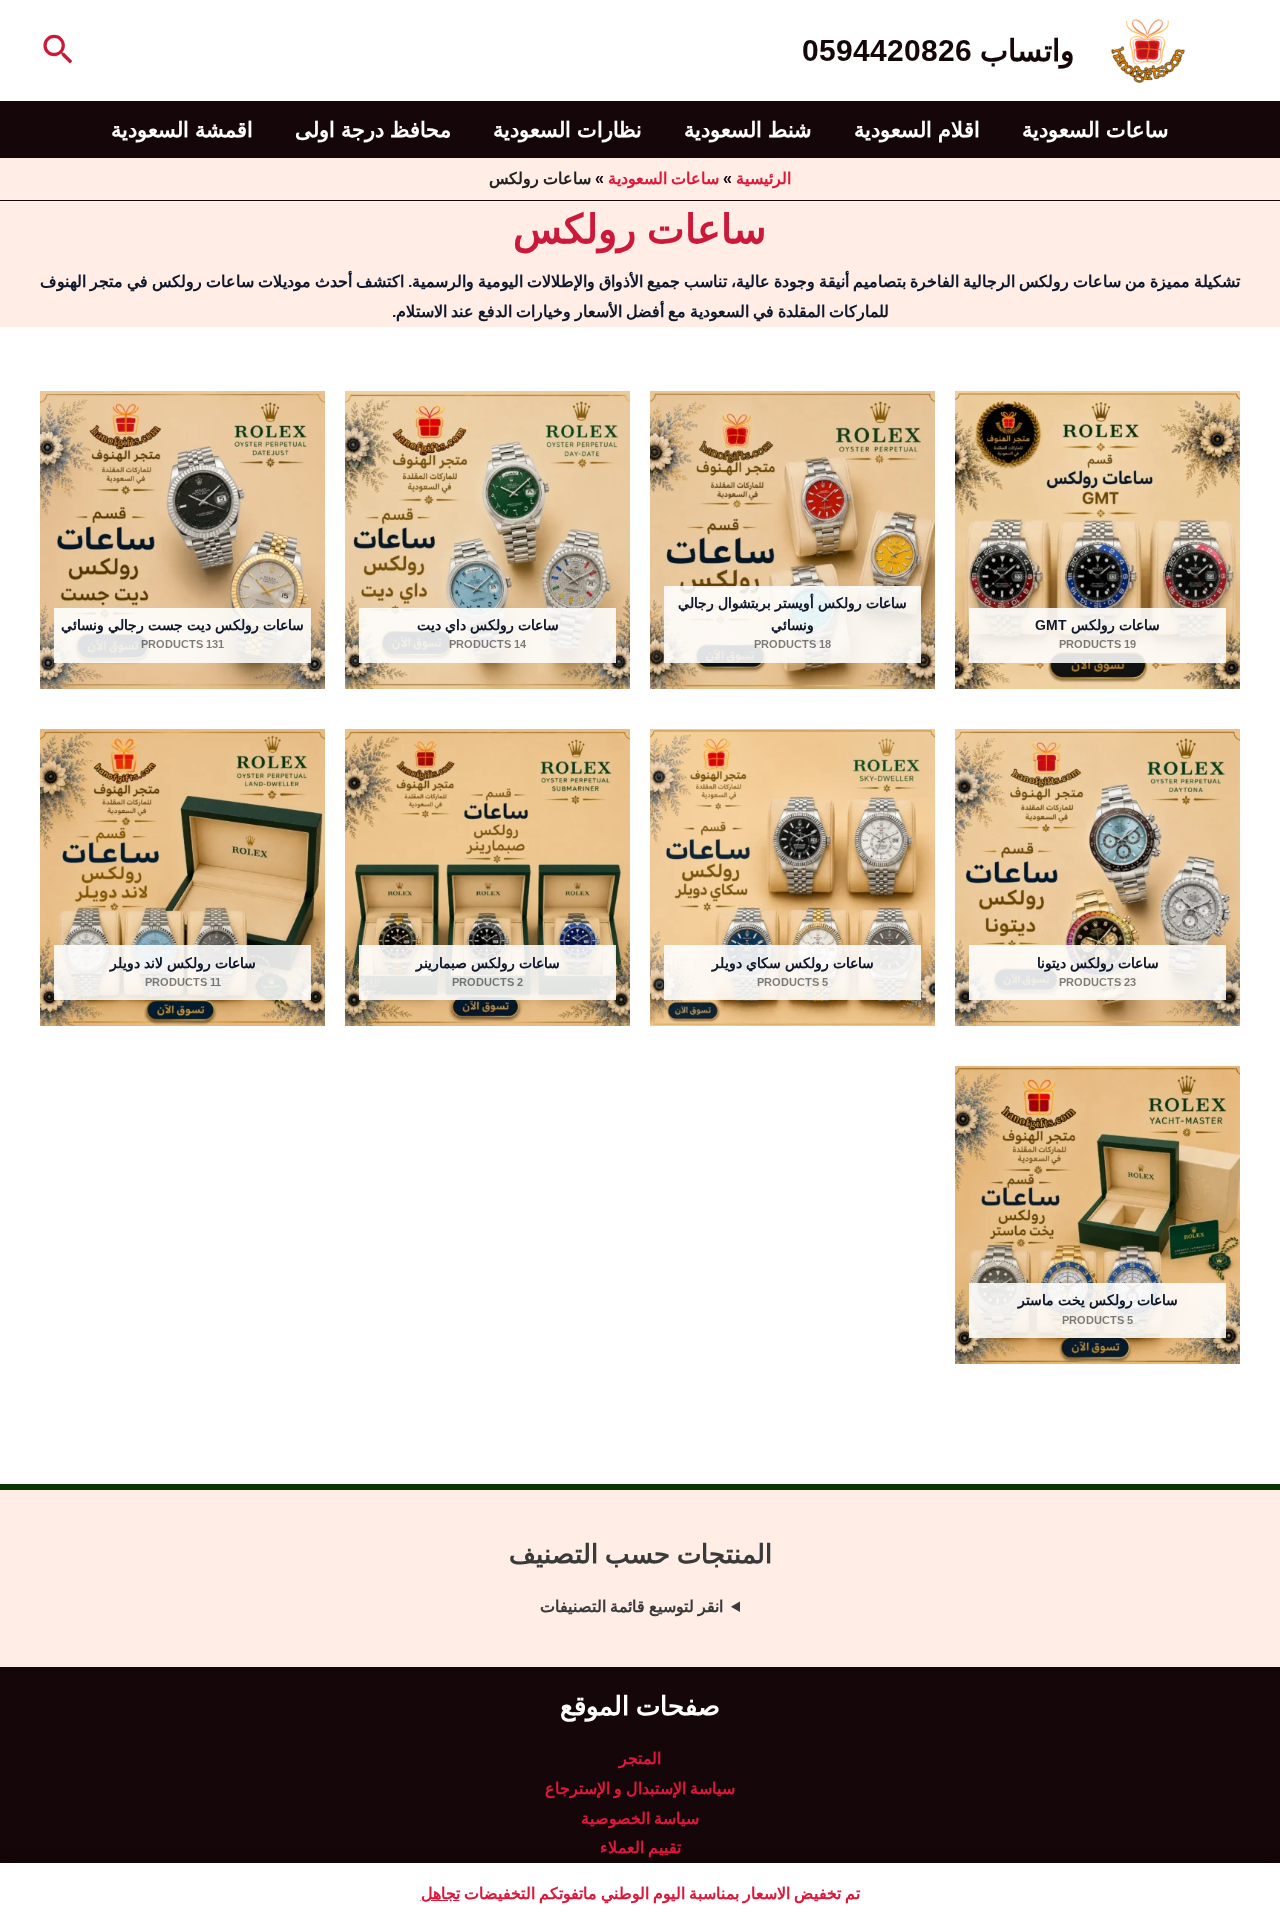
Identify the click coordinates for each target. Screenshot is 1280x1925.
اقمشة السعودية (182, 129)
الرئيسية (763, 178)
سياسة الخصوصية (640, 1818)
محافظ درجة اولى (373, 129)
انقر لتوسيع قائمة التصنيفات (631, 1606)
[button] (56, 51)
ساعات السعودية (1095, 129)
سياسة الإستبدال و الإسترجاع (640, 1788)
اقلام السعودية (917, 129)
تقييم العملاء (640, 1847)
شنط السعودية (748, 129)
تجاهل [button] (440, 1893)
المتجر (640, 1758)
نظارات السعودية (567, 129)
